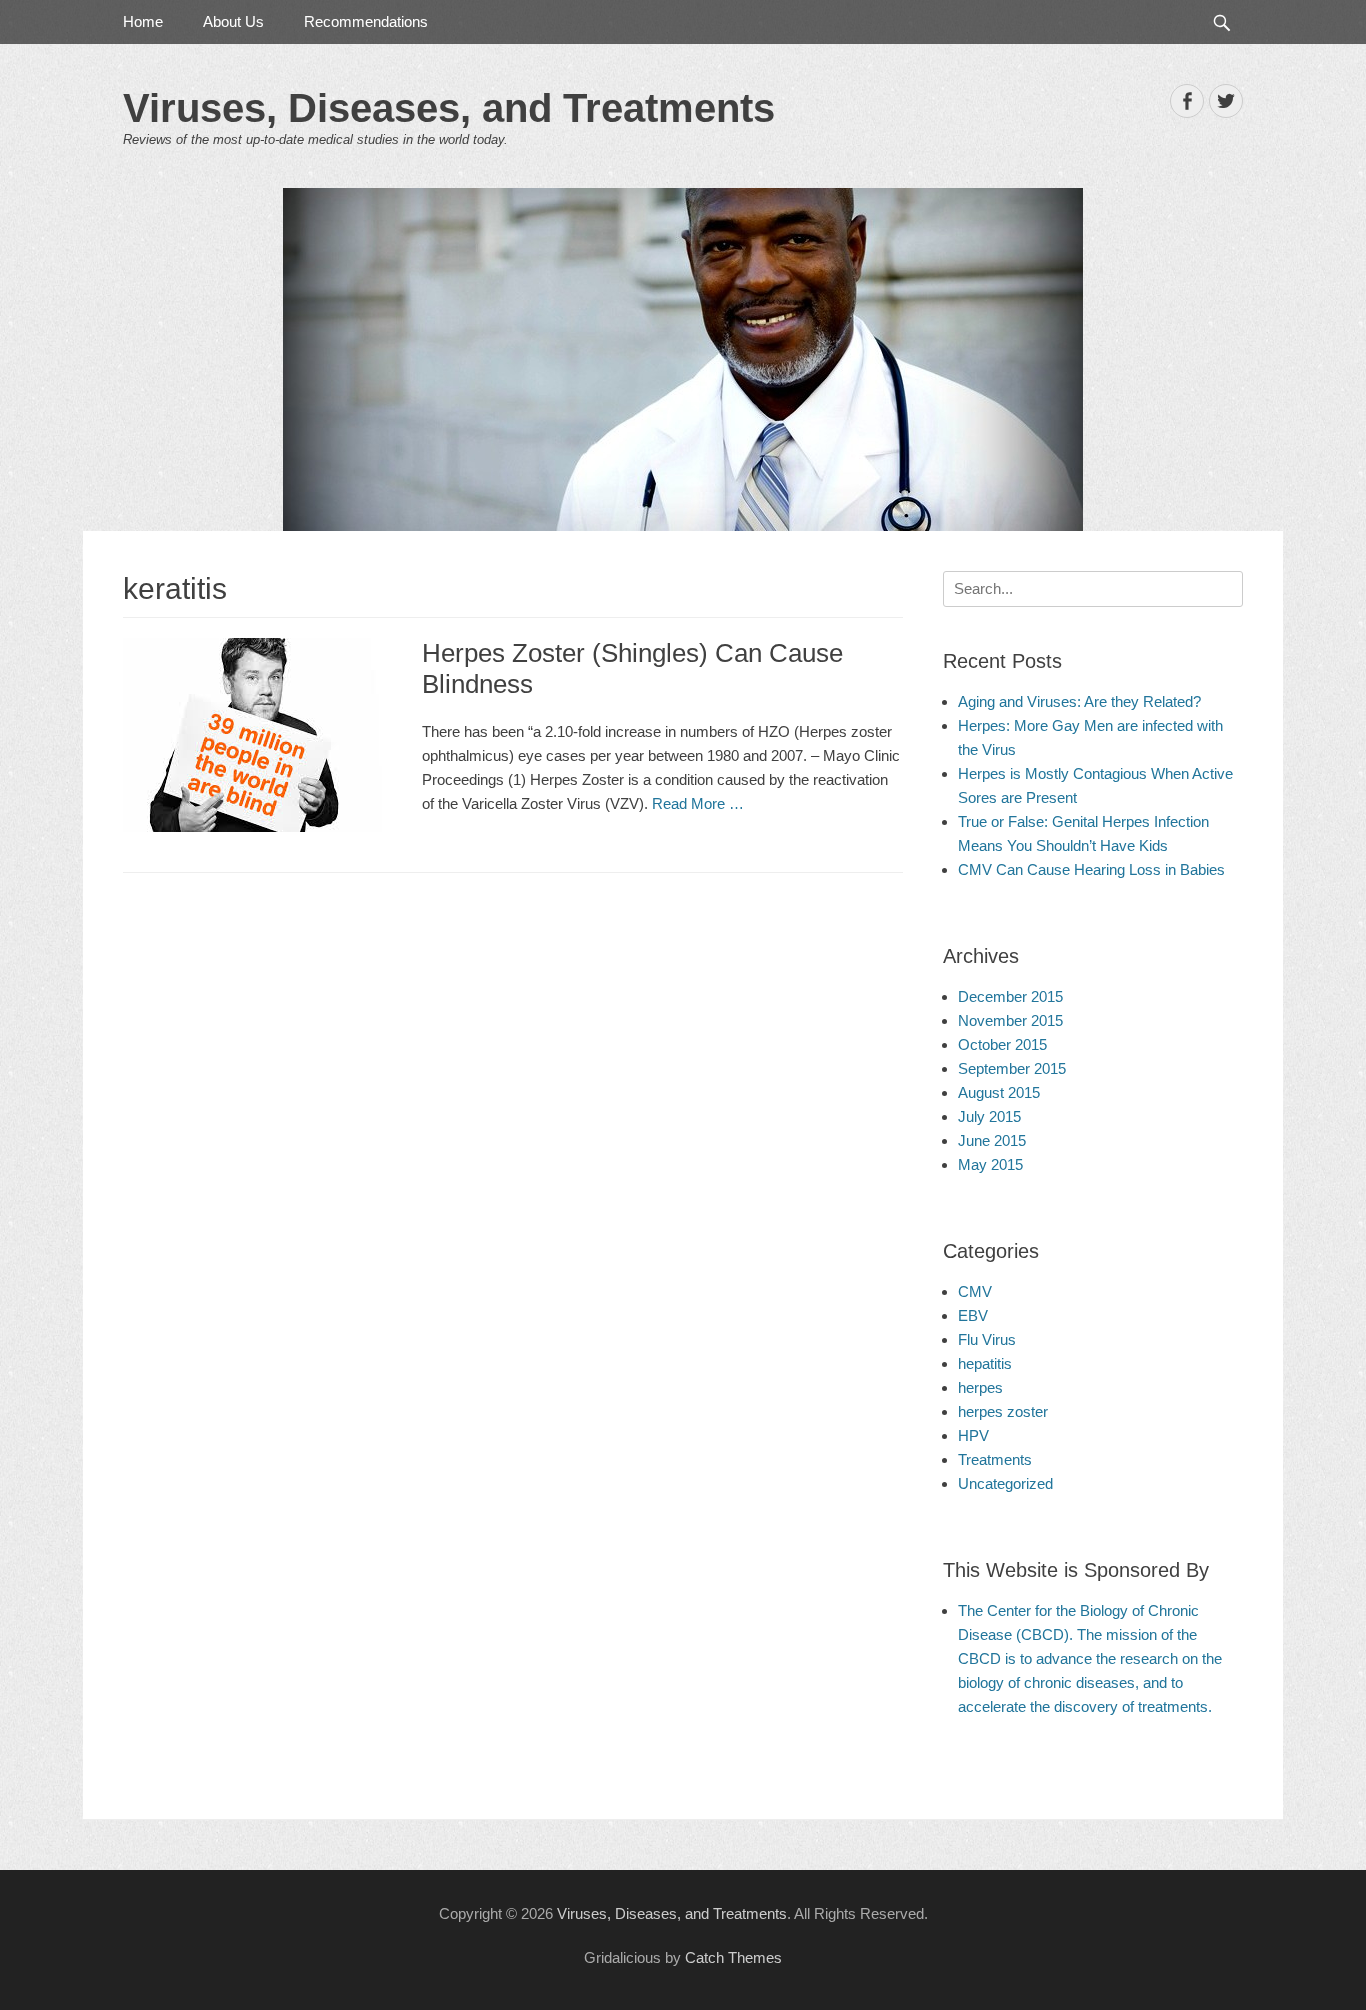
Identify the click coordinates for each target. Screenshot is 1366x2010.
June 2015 (992, 1140)
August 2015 (999, 1092)
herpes (980, 1387)
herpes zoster (1003, 1411)
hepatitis (985, 1363)
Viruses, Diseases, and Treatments (449, 108)
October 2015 (1002, 1044)
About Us (233, 21)
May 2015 (990, 1164)
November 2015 (1010, 1020)
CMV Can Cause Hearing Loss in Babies (1091, 869)
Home (143, 21)
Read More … (698, 803)
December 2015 (1010, 996)
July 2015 (989, 1116)
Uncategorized (1005, 1483)
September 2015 (1012, 1068)
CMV (975, 1291)
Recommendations (366, 21)
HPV (973, 1435)
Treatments (995, 1459)
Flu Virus (987, 1339)
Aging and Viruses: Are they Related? (1079, 701)
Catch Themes (733, 1957)
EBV (973, 1315)
